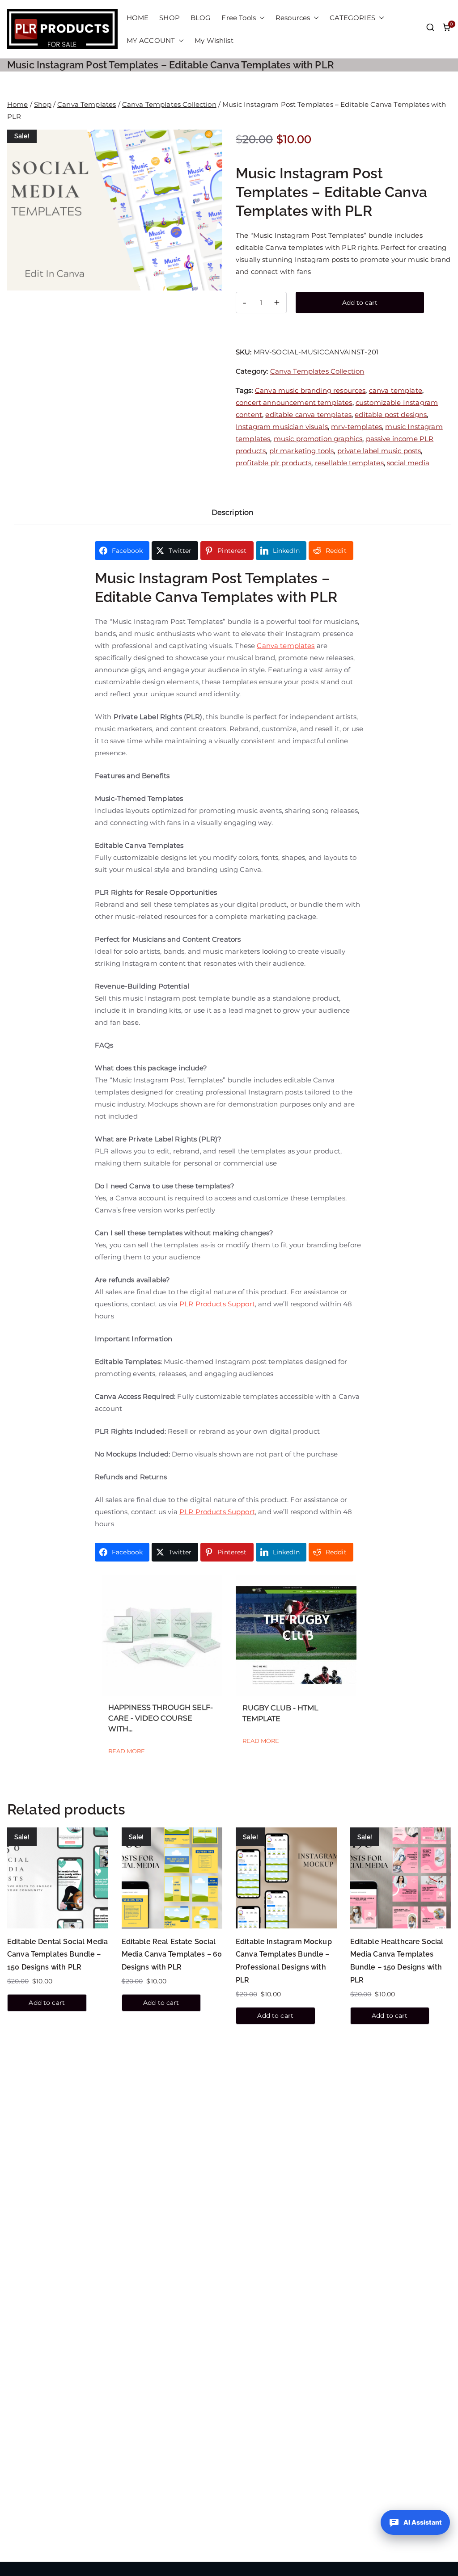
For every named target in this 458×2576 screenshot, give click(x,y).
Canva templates (286, 646)
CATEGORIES (352, 18)
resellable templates (349, 463)
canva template (396, 390)
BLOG (201, 18)
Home (18, 104)
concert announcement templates (294, 402)
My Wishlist (214, 40)
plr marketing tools (302, 451)
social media (408, 463)
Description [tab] (233, 512)
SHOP (170, 18)
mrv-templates (356, 427)
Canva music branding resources (310, 390)
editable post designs (391, 415)
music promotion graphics (318, 439)
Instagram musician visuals (282, 427)
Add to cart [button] (47, 2003)
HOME (138, 18)
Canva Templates (87, 104)
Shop (43, 104)
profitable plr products (274, 463)
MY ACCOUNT (151, 40)
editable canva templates (308, 415)
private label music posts (379, 451)
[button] (260, 18)
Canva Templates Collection (169, 104)
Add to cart (360, 303)
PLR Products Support (217, 1304)
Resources (293, 18)
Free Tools (239, 18)
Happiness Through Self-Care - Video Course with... (161, 1718)
